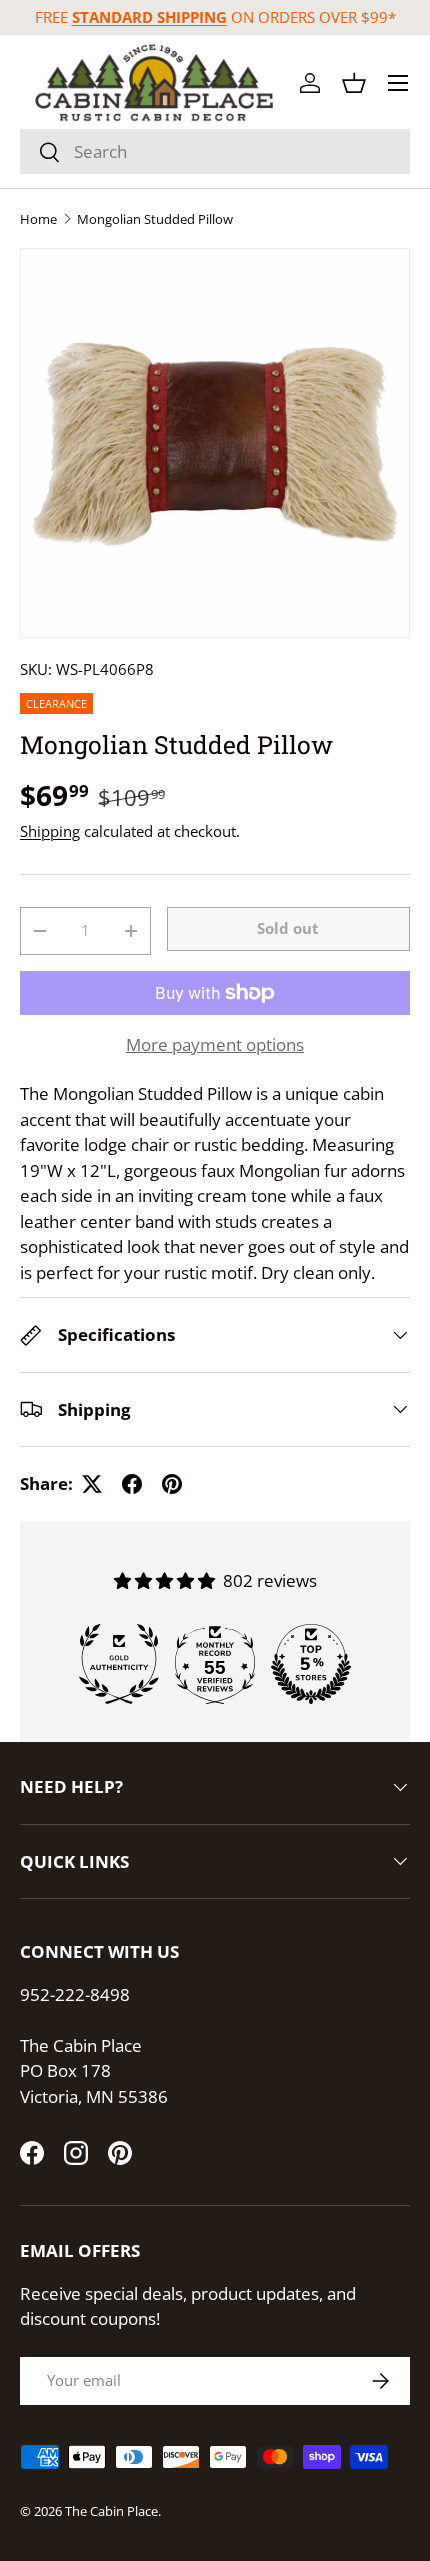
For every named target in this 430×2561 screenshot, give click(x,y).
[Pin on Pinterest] (172, 1484)
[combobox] (215, 151)
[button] (354, 83)
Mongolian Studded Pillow (155, 219)
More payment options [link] (215, 1044)
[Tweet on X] (92, 1484)
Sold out (288, 928)
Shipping (50, 831)
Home (38, 219)
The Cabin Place (111, 2511)
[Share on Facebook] (132, 1484)
